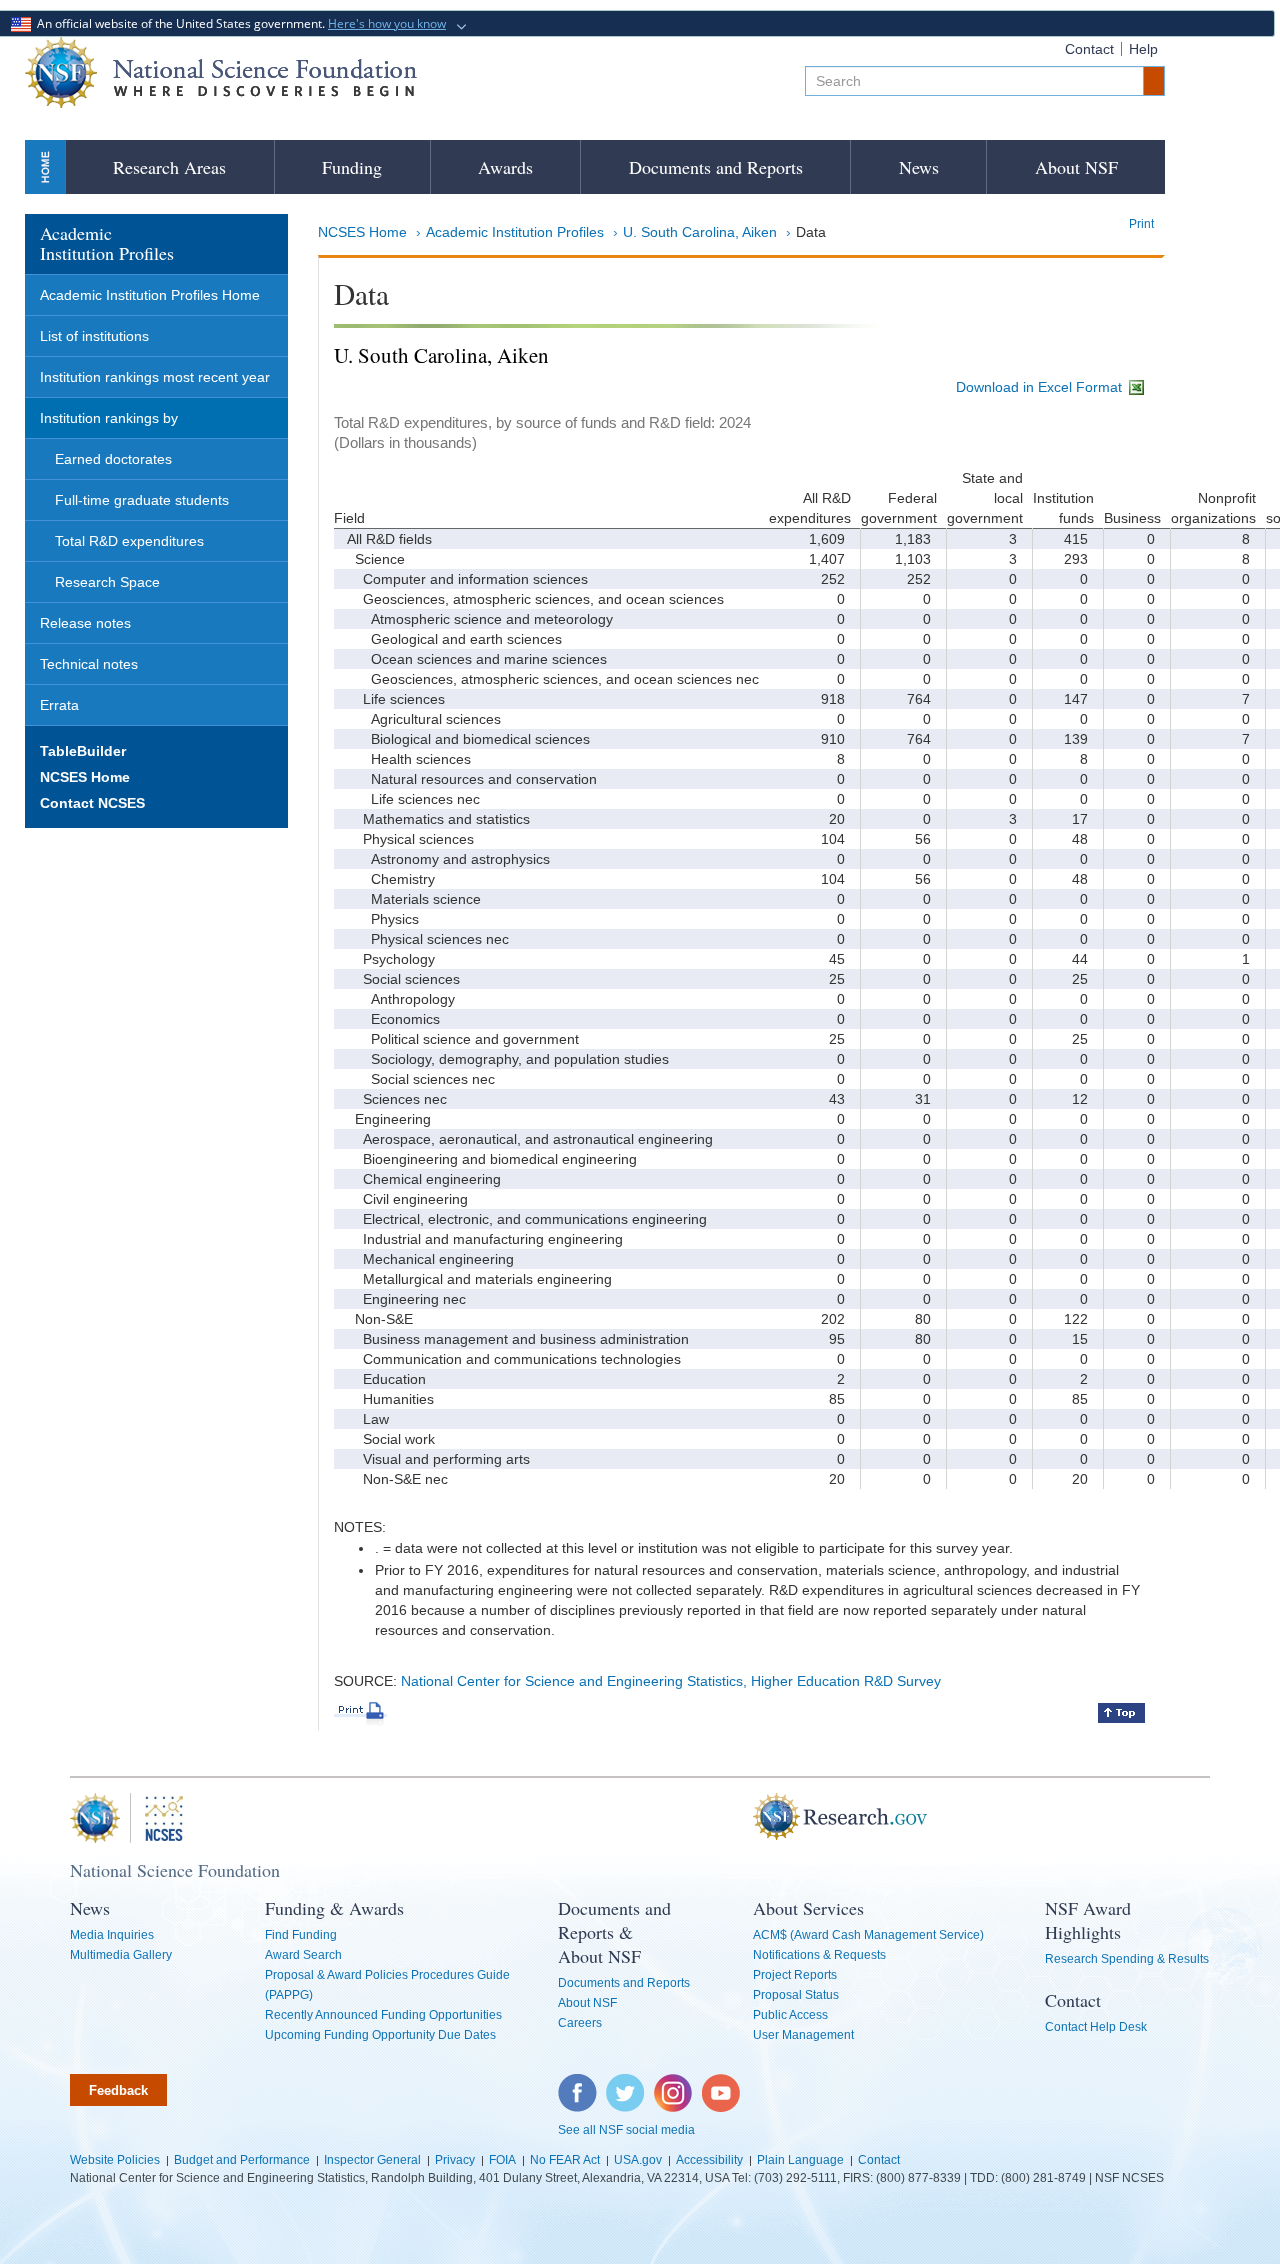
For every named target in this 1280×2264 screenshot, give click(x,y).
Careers (580, 2023)
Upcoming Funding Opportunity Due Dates (380, 2035)
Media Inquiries (112, 1935)
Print (1141, 224)
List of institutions (94, 336)
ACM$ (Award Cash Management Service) (868, 1935)
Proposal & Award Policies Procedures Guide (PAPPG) (387, 1985)
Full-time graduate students (142, 500)
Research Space (107, 582)
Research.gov (743, 1818)
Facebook (578, 2084)
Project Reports (795, 1975)
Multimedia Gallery (121, 1955)
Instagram (674, 2084)
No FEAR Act (565, 2160)
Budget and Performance (242, 2160)
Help (1143, 49)
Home (45, 166)
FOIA (502, 2160)
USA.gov (638, 2160)
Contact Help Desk (1096, 2027)
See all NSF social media (626, 2130)
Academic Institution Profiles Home (150, 295)
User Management (803, 2035)
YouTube (722, 2084)
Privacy (455, 2160)
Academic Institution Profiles (515, 232)
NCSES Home (362, 232)
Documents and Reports (716, 167)
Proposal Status (796, 1995)
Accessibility (709, 2160)
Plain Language (800, 2160)
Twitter (622, 2084)
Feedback (118, 2090)
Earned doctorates (113, 459)
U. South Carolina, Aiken (700, 232)
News (919, 167)
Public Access (790, 2015)
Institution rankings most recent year (155, 377)
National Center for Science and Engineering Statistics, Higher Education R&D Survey (671, 1681)
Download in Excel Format (1041, 387)
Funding (352, 167)
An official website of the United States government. (238, 23)
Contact (1089, 49)
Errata (59, 705)
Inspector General (372, 2160)
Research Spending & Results (1127, 1959)
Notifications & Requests (819, 1955)
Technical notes (89, 664)
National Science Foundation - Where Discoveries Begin (221, 72)
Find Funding (301, 1935)
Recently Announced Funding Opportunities (383, 2015)
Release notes (85, 623)
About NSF (1076, 167)
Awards (505, 167)
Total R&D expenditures (129, 541)
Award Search (303, 1955)
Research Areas (169, 167)
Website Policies (115, 2160)
